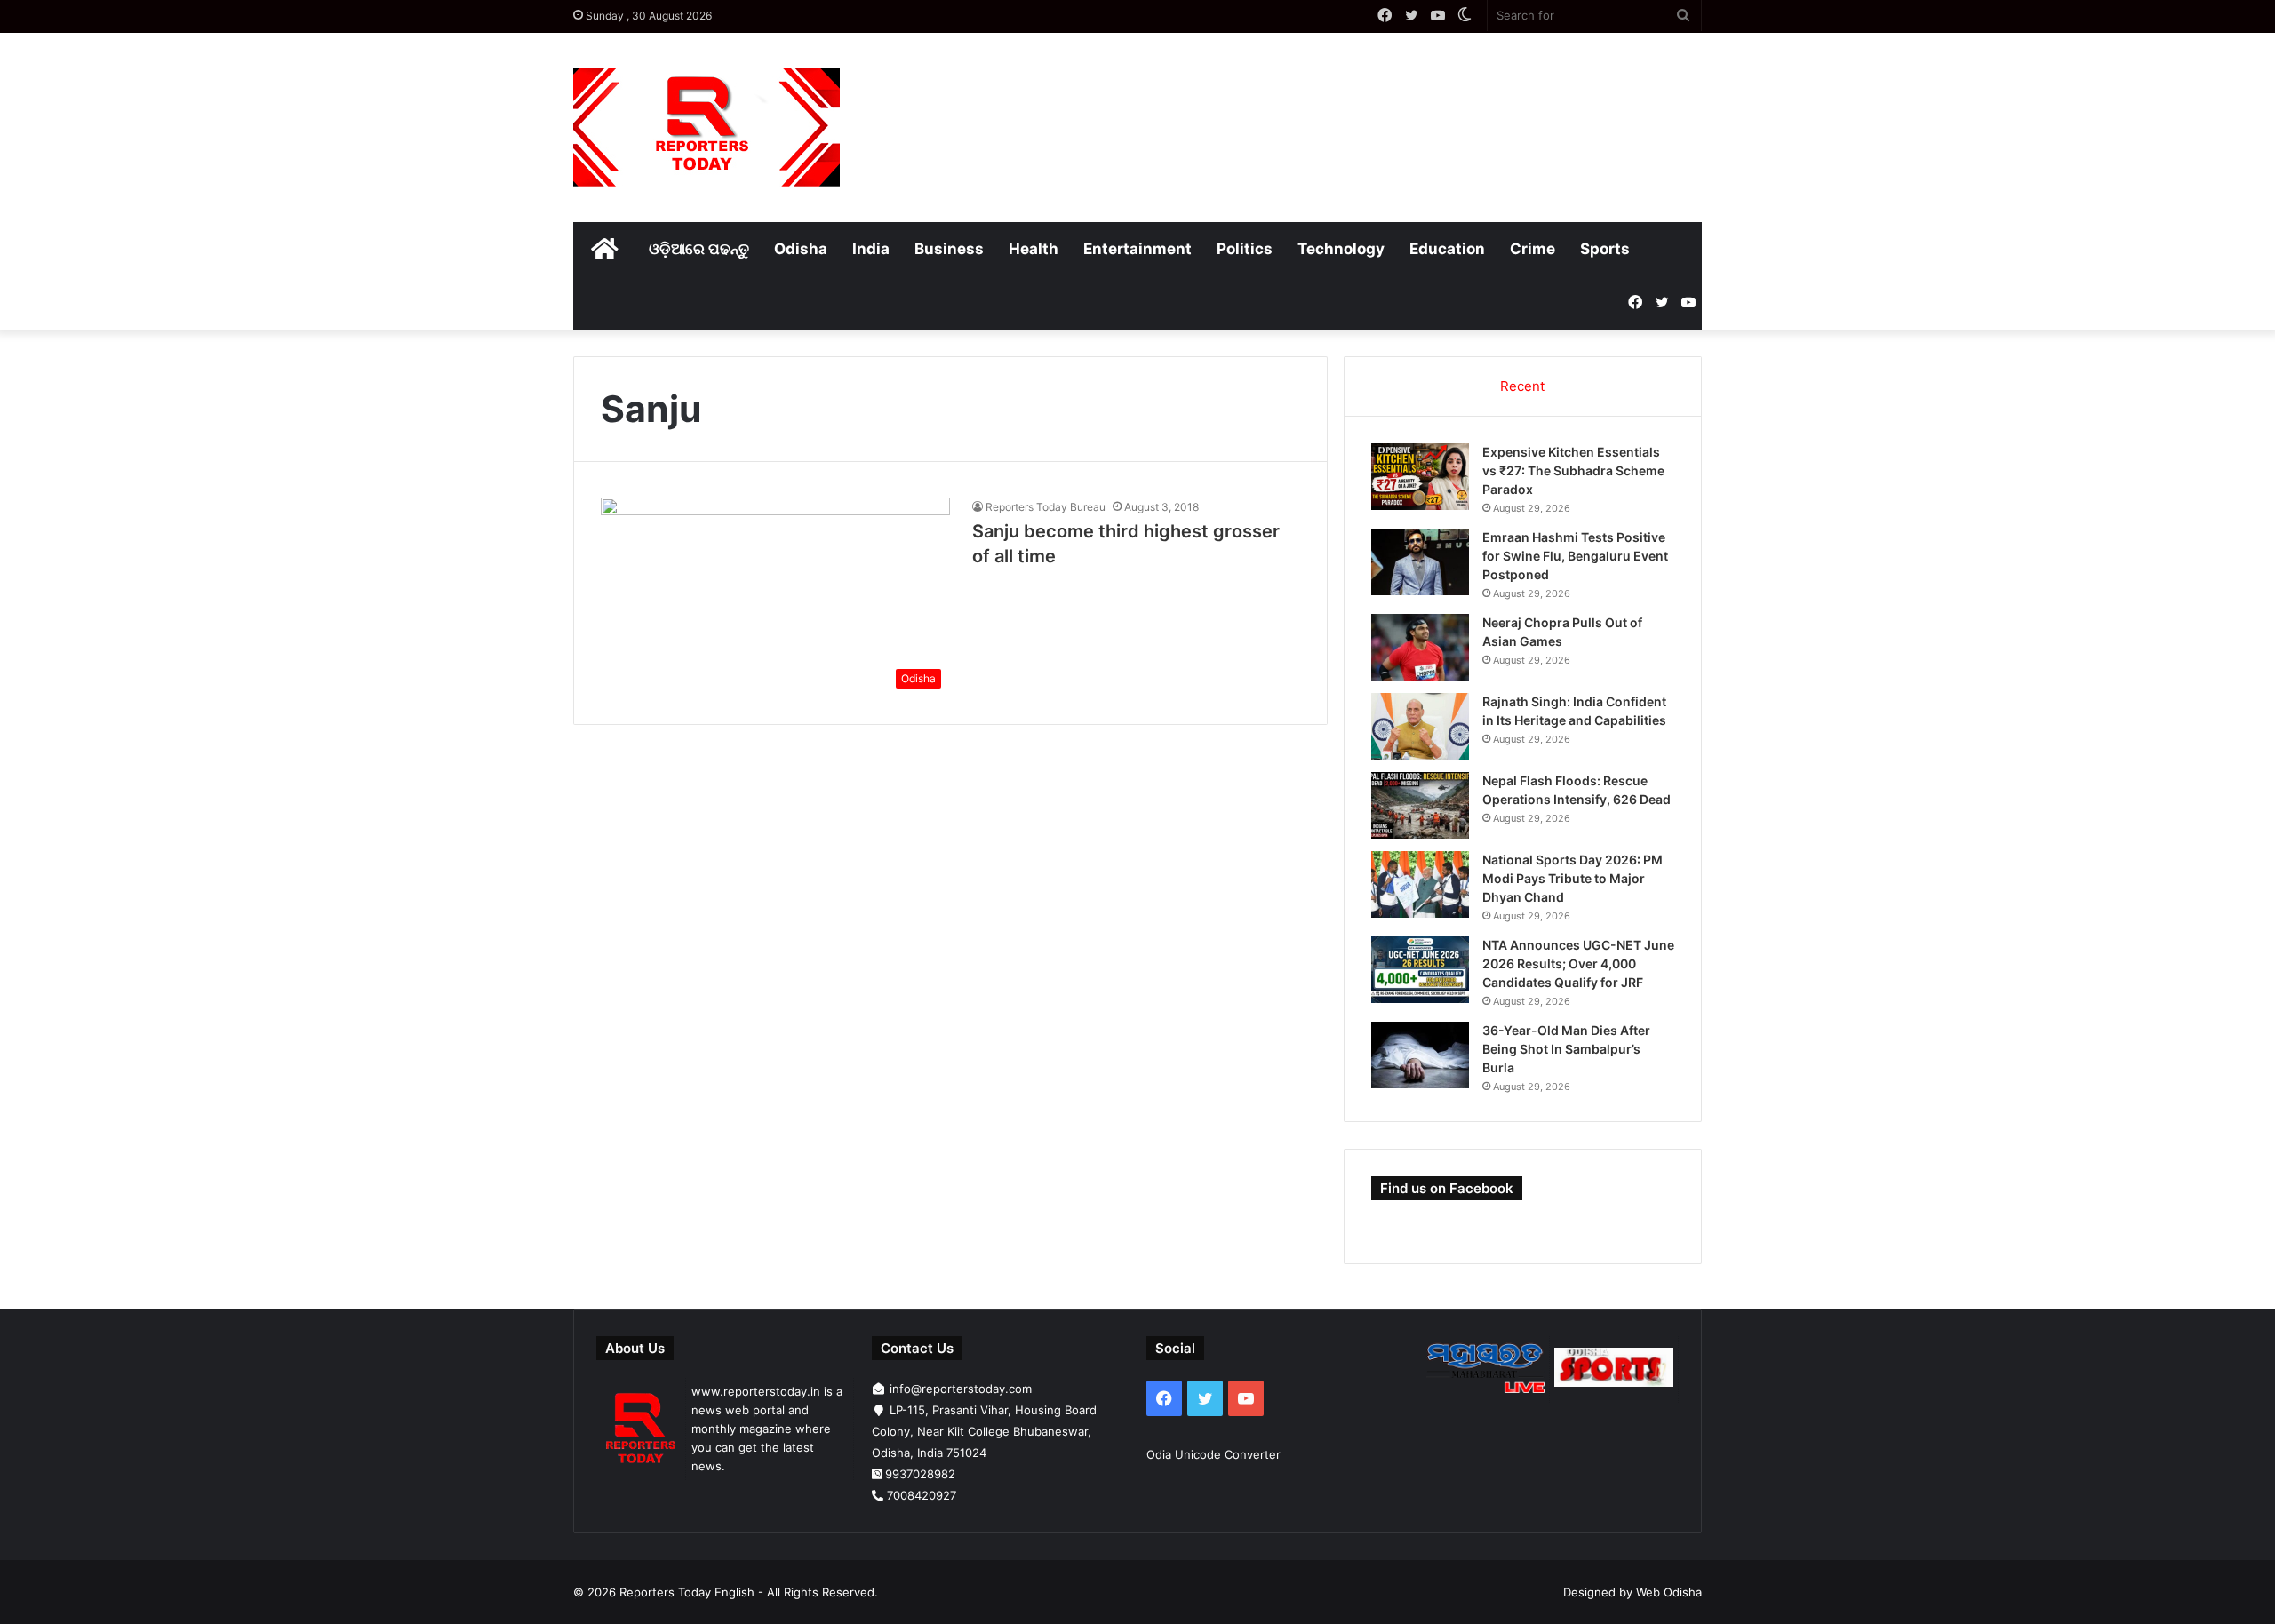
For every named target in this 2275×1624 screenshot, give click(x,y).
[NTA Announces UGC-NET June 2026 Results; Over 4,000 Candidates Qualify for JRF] (1420, 970)
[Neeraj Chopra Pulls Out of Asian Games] (1420, 647)
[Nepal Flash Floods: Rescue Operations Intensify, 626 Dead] (1420, 805)
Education (1447, 249)
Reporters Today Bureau (1046, 507)
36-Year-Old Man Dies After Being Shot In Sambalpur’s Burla (1566, 1049)
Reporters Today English (687, 1592)
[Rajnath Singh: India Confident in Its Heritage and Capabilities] (1420, 726)
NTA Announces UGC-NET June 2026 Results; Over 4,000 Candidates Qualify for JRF (1578, 963)
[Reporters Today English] (706, 127)
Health (1034, 249)
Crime (1533, 249)
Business (949, 249)
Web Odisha (1669, 1592)
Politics (1245, 249)
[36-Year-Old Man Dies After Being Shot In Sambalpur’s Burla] (1420, 1055)
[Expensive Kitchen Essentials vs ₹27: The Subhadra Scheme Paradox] (1420, 477)
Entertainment (1137, 249)
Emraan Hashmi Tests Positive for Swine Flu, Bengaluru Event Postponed (1575, 556)
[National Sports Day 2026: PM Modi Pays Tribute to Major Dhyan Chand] (1420, 884)
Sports (1605, 249)
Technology (1341, 249)
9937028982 (920, 1474)
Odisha (801, 249)
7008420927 (922, 1495)
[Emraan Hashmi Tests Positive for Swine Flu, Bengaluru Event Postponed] (1420, 562)
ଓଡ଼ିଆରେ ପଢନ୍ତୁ (699, 249)
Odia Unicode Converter (1213, 1454)
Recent (1522, 386)
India (871, 249)
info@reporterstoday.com (961, 1389)
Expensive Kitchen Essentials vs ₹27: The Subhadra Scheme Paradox (1573, 470)
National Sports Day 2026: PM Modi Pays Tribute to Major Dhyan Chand (1573, 878)
